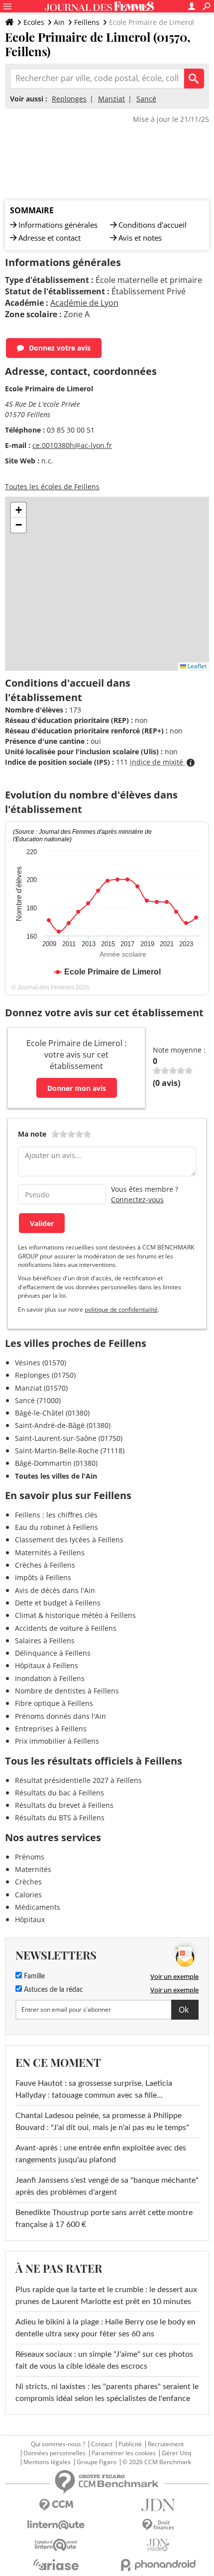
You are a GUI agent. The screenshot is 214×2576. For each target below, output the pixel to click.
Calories (28, 1895)
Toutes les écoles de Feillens (52, 487)
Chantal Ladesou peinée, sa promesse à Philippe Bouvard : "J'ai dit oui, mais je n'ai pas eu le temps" (102, 2122)
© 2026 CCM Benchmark (157, 2462)
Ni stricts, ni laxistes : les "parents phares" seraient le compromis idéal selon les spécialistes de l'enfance (107, 2393)
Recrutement (166, 2444)
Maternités (33, 1869)
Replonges (69, 99)
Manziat (111, 99)
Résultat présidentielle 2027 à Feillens (78, 1780)
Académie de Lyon (84, 303)
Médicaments (38, 1907)
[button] (18, 510)
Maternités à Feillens (50, 1553)
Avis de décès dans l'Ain (55, 1590)
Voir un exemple (174, 1976)
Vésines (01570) (41, 1363)
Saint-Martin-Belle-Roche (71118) (70, 1451)
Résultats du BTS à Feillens (60, 1818)
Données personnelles (54, 2453)
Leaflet (196, 666)
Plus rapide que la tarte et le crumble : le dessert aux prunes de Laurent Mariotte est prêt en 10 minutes (106, 2296)
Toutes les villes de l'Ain (56, 1476)
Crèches (28, 1882)
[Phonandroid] (158, 2565)
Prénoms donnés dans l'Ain (60, 1716)
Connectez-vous (137, 1199)
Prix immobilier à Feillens (57, 1741)
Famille (33, 1976)
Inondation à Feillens (50, 1678)
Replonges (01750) (45, 1375)
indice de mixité (158, 762)
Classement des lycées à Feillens (69, 1540)
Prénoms (30, 1857)
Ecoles (34, 22)
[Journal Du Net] (158, 2505)
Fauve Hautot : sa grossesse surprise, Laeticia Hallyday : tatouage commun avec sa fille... (94, 2089)
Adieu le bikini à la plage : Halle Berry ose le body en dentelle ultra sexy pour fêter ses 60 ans (106, 2328)
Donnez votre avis (60, 348)
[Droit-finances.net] (158, 2525)
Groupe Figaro (97, 2462)
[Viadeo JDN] (158, 2545)
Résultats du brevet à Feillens (64, 1805)
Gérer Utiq (176, 2453)
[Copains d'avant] (56, 2545)
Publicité (130, 2444)
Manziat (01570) (41, 1388)
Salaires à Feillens (45, 1641)
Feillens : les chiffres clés (56, 1515)
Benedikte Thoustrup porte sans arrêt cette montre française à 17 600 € (104, 2219)
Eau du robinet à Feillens (56, 1527)
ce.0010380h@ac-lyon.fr (72, 445)
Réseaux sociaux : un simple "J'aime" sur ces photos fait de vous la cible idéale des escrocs (104, 2360)
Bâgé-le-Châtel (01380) (52, 1413)
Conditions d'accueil (153, 225)
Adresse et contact (50, 238)
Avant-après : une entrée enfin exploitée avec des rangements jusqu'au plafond (101, 2154)
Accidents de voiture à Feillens (66, 1628)
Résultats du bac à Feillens (59, 1793)
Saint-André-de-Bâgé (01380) (63, 1425)
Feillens (87, 22)
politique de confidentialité (121, 1309)
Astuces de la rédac (53, 1990)
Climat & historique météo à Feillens (75, 1615)
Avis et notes (140, 238)
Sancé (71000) (38, 1400)
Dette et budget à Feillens (58, 1603)
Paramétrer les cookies (124, 2453)
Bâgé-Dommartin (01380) (56, 1463)
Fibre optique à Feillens (54, 1703)
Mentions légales (47, 2462)
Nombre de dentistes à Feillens (67, 1691)
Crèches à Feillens (45, 1565)
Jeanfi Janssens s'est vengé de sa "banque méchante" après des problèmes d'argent (107, 2186)
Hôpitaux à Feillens (47, 1665)
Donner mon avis (77, 1088)
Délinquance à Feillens (53, 1653)
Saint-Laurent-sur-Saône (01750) (69, 1438)
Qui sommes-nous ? (58, 2444)
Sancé (146, 99)
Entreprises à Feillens (51, 1729)
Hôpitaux (30, 1919)
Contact (102, 2444)
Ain (59, 22)
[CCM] (56, 2505)
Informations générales (58, 225)
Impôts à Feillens (43, 1577)
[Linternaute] (56, 2525)
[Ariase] (56, 2565)
